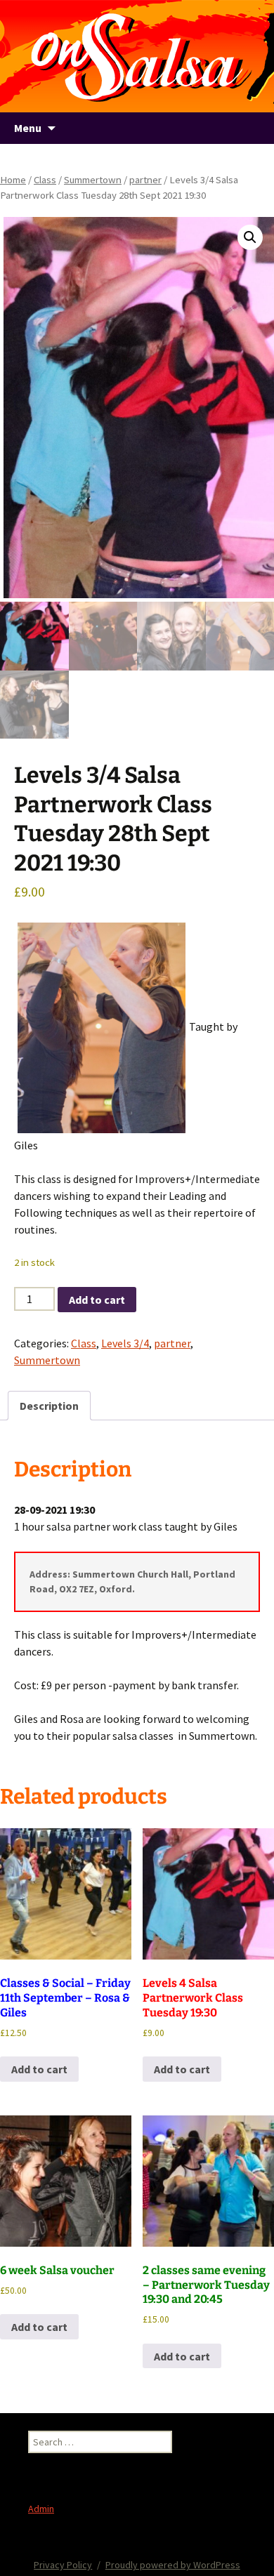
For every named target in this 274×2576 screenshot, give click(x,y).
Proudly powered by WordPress (173, 2565)
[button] (250, 237)
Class (45, 180)
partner (145, 180)
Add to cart (97, 1300)
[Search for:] (248, 128)
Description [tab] (49, 1406)
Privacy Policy (63, 2565)
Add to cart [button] (39, 2069)
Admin (41, 2509)
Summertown (93, 180)
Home (13, 180)
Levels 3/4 (125, 1343)
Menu (28, 128)
